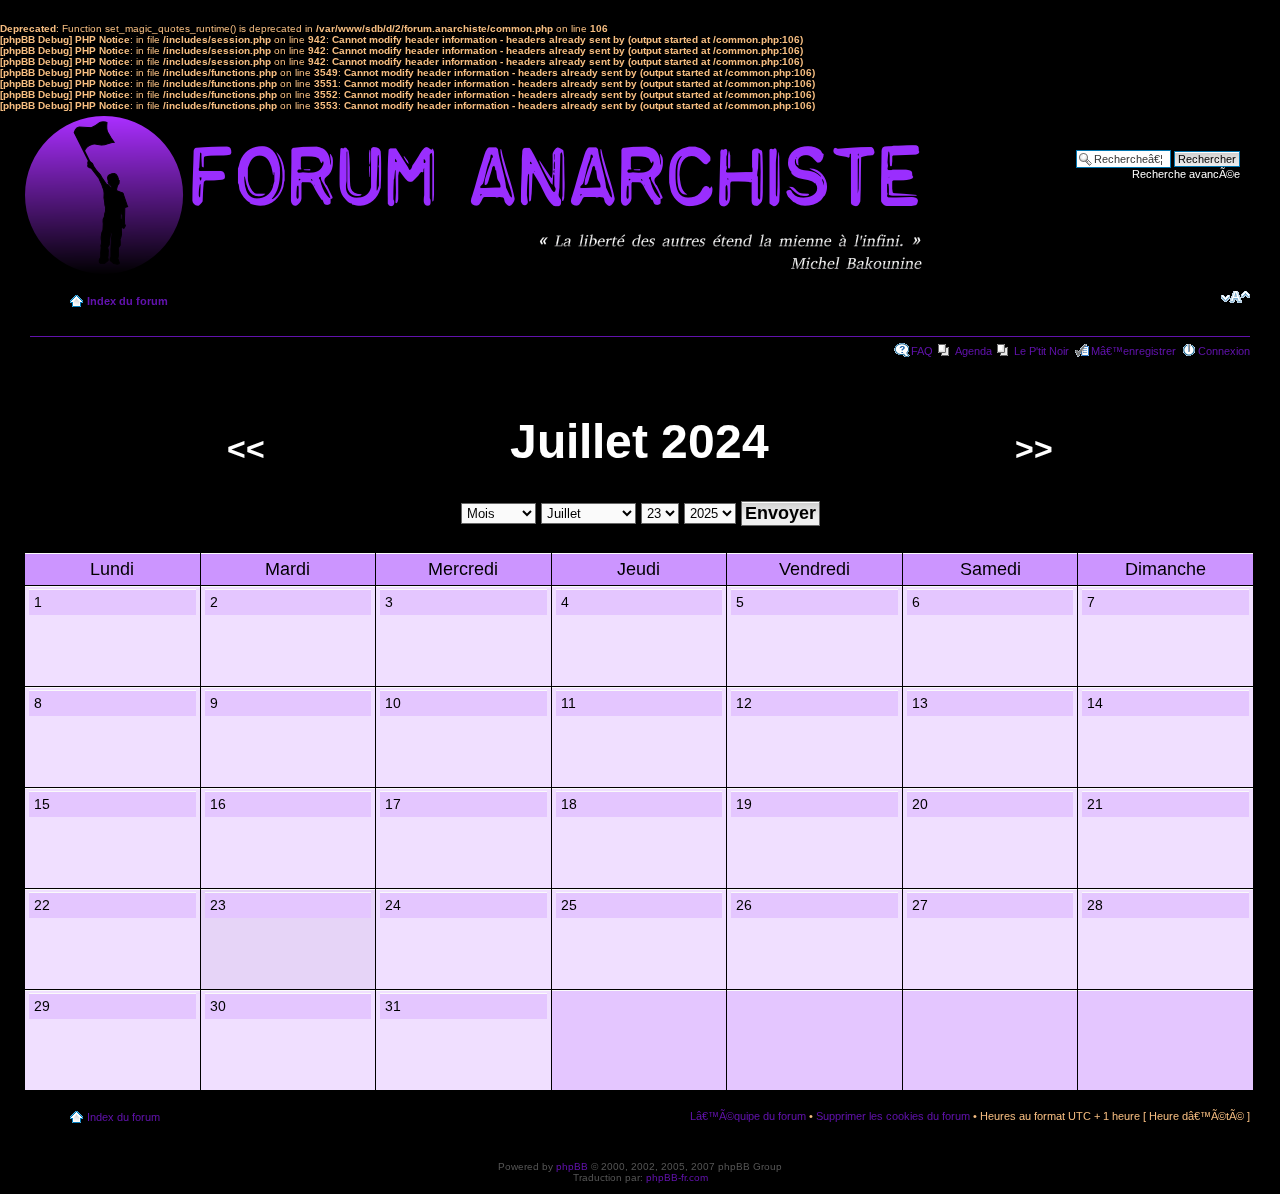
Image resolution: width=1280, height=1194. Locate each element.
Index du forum (127, 301)
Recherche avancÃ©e (1186, 174)
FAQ (922, 351)
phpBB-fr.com (677, 1177)
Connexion (1224, 351)
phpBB (572, 1166)
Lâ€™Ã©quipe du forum (748, 1116)
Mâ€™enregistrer (1133, 351)
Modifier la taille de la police (1235, 297)
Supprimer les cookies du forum (893, 1116)
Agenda (973, 351)
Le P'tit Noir (1041, 351)
